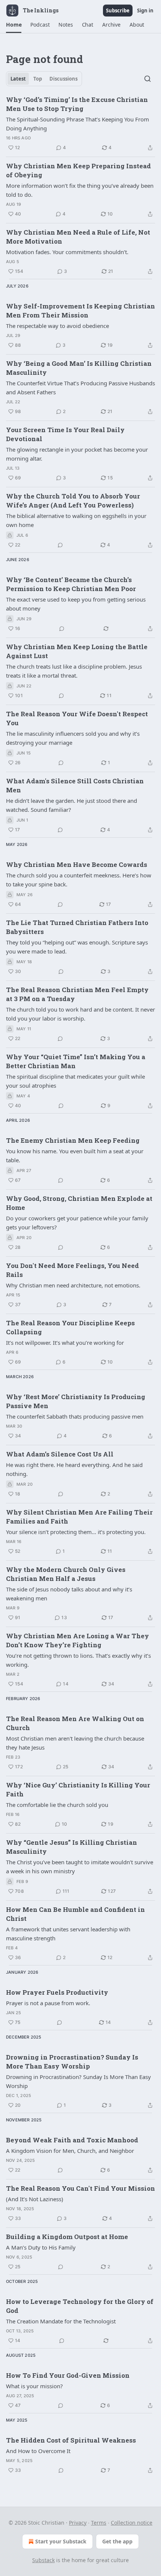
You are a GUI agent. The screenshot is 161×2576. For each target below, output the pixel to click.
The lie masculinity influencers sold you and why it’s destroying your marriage (73, 738)
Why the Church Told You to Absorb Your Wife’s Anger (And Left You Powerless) (73, 501)
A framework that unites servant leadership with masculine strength (68, 1934)
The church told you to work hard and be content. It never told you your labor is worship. (80, 1014)
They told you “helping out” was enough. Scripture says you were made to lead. (77, 947)
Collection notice (132, 2523)
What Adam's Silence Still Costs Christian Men (75, 785)
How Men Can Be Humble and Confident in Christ (75, 1914)
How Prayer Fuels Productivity (57, 1992)
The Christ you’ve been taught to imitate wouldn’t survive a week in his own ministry (80, 1867)
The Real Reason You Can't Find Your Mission (80, 2188)
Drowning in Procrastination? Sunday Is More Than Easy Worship (72, 2062)
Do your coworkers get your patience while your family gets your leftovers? (77, 1223)
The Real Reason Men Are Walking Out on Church (75, 1723)
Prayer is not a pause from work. (48, 2003)
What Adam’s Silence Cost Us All (60, 1454)
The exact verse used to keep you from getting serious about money (76, 604)
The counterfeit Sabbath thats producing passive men (75, 1416)
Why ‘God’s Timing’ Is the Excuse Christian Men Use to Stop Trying (77, 104)
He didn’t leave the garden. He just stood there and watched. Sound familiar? (72, 805)
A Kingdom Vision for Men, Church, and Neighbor (70, 2151)
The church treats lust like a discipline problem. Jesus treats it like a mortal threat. (74, 671)
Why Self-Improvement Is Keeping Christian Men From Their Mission (80, 311)
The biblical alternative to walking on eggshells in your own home (76, 520)
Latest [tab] (18, 79)
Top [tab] (38, 79)
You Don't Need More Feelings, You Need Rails (72, 1270)
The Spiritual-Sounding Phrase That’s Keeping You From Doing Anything (78, 124)
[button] (14, 25)
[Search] (148, 79)
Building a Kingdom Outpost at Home (67, 2237)
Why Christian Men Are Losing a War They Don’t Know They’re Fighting (78, 1640)
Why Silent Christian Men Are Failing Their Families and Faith (79, 1517)
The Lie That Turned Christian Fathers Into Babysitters (77, 927)
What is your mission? (34, 2386)
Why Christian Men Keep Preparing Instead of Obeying (78, 170)
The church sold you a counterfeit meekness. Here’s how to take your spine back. (79, 880)
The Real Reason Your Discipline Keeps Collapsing (70, 1327)
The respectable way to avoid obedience (57, 326)
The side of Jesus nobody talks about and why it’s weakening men (69, 1594)
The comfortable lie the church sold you (57, 1805)
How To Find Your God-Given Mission (68, 2375)
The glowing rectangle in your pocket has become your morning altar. (77, 454)
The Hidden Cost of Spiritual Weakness (71, 2440)
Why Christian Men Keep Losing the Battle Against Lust (77, 651)
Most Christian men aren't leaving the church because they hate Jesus (75, 1743)
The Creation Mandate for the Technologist (61, 2321)
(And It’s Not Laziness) (35, 2199)
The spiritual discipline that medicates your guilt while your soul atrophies (75, 1081)
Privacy (78, 2523)
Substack (43, 2560)
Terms (99, 2523)
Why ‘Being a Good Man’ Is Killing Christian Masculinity (79, 368)
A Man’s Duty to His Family (41, 2247)
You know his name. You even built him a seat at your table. (75, 1156)
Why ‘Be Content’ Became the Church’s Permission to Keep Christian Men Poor (71, 584)
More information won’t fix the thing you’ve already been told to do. (80, 190)
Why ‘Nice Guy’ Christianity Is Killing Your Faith (78, 1789)
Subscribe (118, 10)
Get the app (117, 2541)
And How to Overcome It (38, 2451)
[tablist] (44, 79)
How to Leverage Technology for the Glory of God (80, 2306)
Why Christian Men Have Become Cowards (77, 864)
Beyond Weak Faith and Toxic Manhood (72, 2140)
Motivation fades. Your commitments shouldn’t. (67, 252)
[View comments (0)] (60, 545)
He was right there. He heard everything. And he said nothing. (74, 1469)
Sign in (145, 10)
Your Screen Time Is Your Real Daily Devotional (65, 434)
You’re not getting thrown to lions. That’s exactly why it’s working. (78, 1660)
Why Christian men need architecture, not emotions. (73, 1285)
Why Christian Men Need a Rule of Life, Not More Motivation (78, 237)
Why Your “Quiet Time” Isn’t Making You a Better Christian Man (76, 1061)
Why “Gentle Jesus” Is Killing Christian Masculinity (72, 1847)
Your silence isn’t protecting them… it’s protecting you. (76, 1532)
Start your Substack (61, 2541)
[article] (80, 124)
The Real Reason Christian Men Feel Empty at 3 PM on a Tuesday (77, 994)
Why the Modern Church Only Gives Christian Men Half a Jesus (66, 1574)
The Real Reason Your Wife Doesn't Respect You (77, 718)
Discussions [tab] (63, 79)
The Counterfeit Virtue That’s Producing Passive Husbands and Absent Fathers (80, 388)
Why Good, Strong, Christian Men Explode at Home (79, 1203)
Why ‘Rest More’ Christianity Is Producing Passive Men (76, 1401)
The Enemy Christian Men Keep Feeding (73, 1140)
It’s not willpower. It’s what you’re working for (65, 1343)
